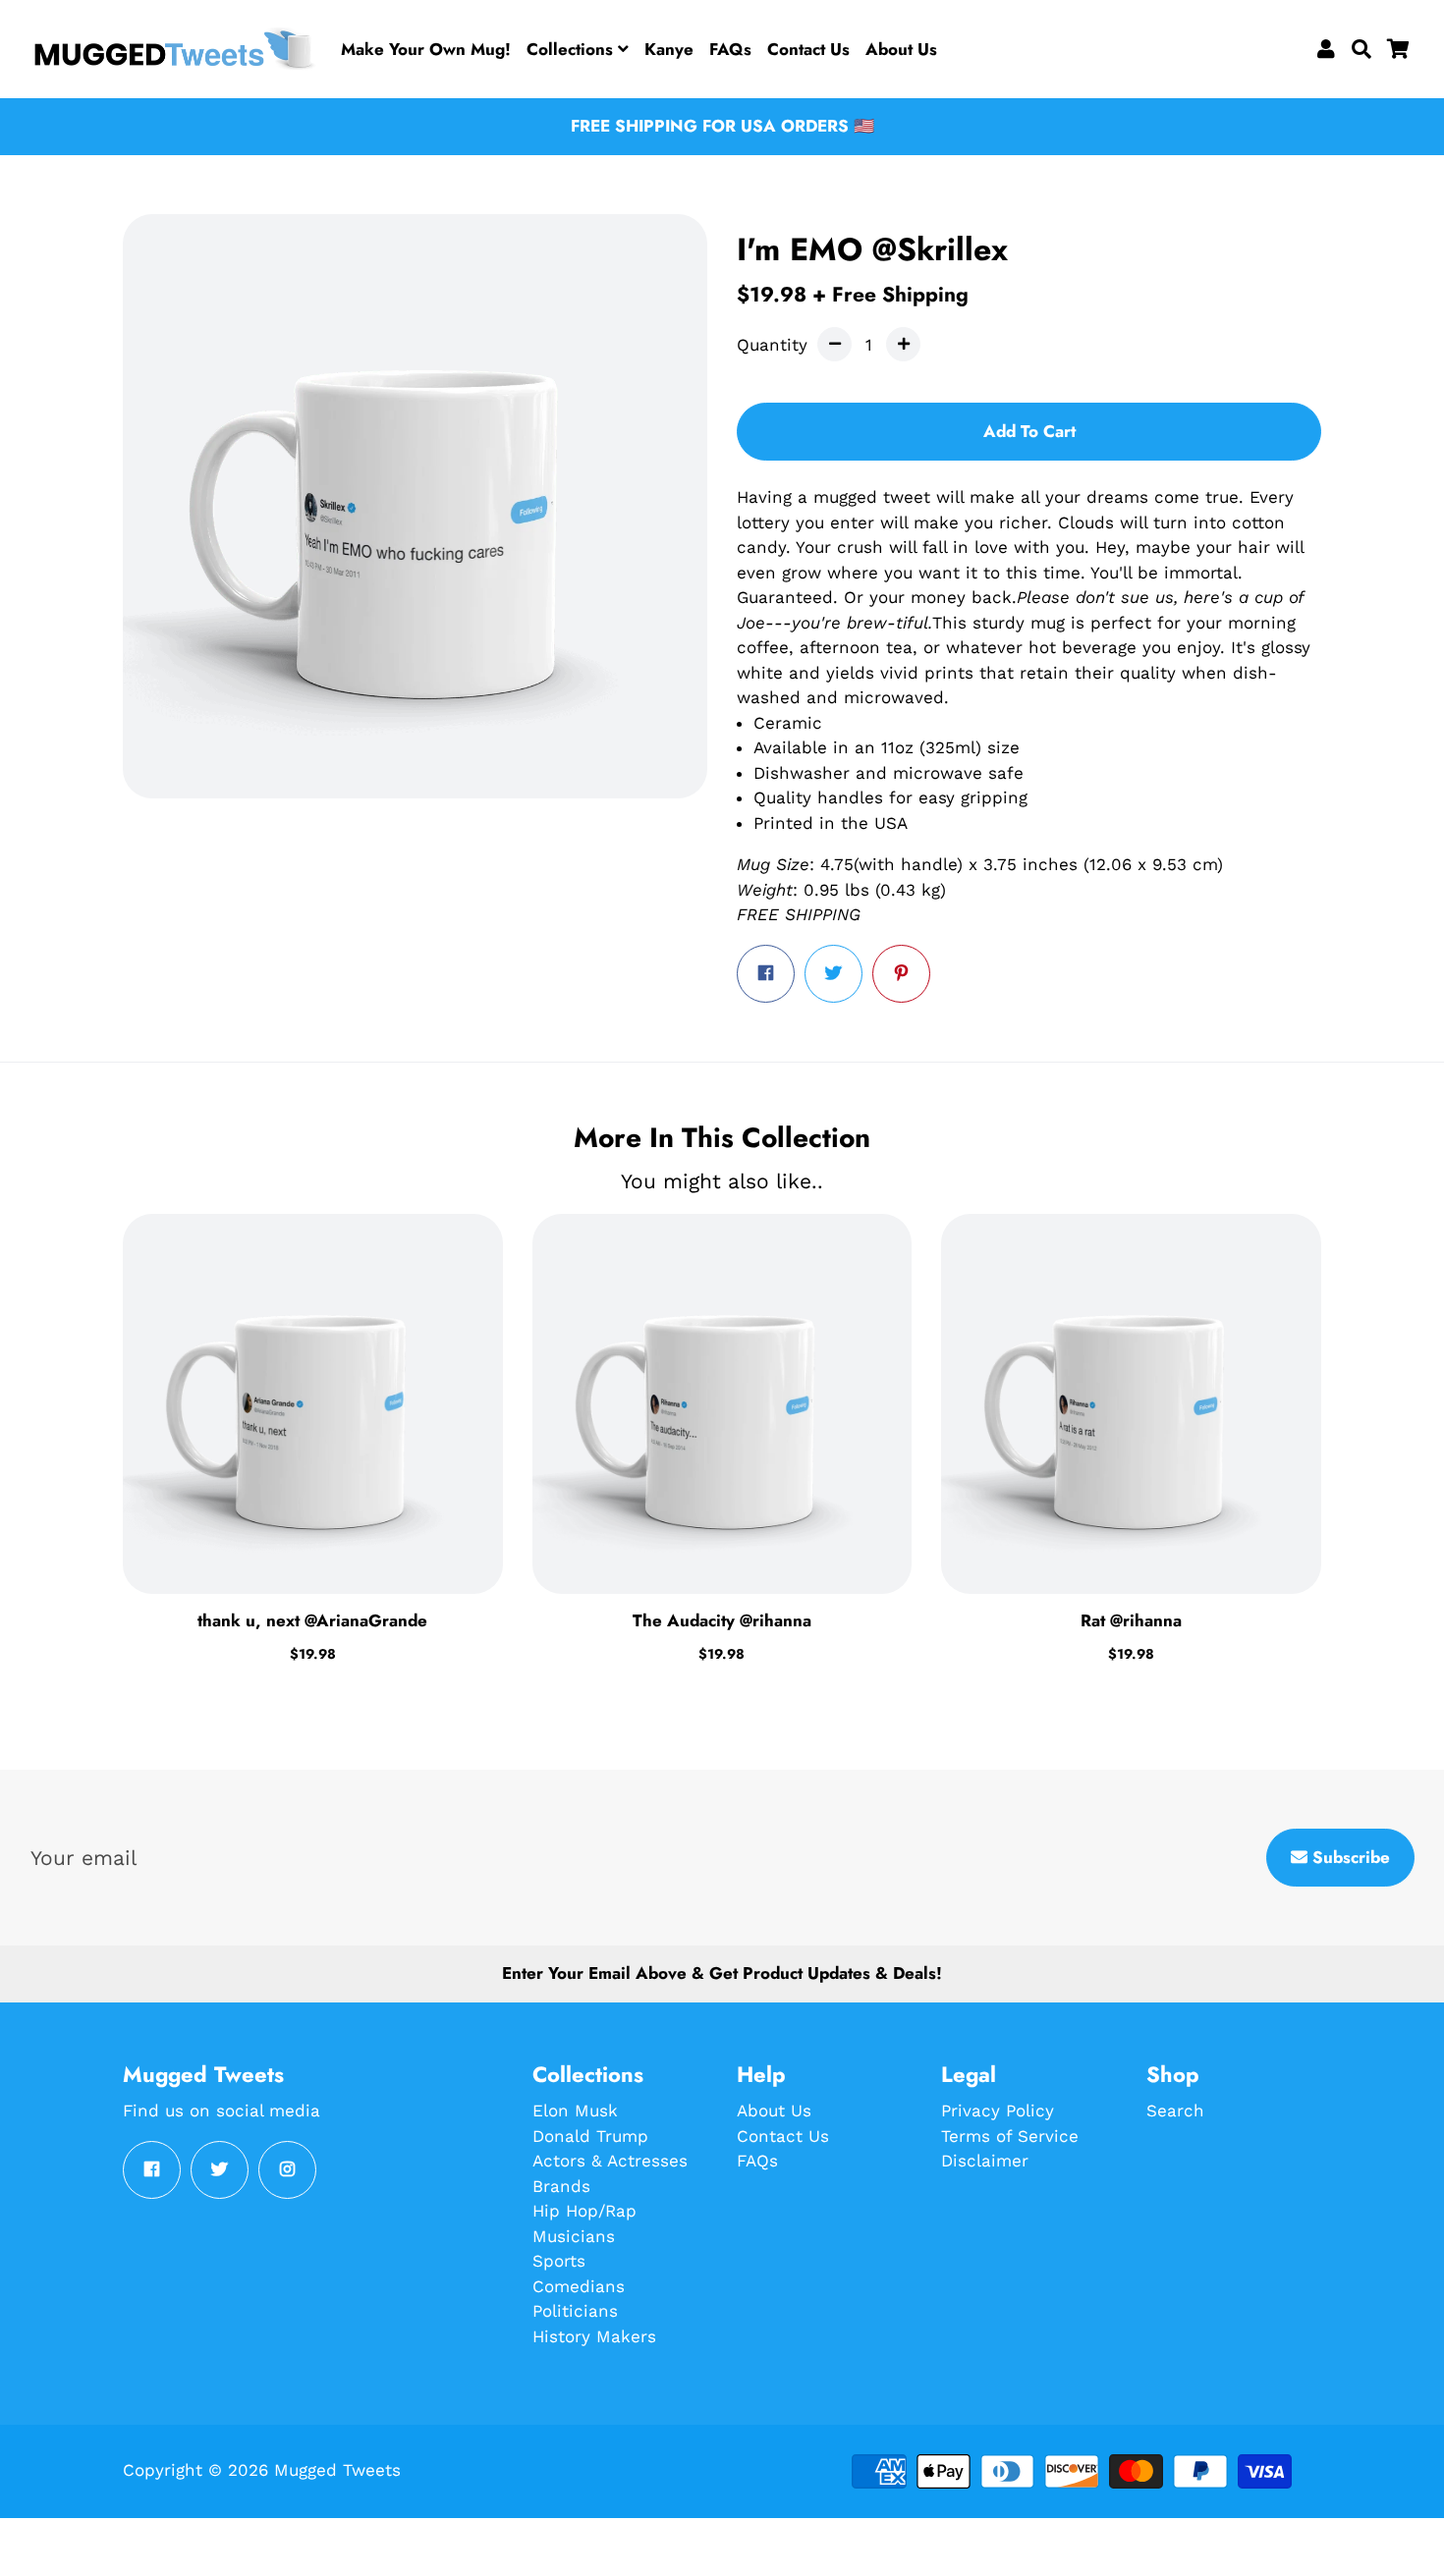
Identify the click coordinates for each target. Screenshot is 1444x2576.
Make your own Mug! (426, 49)
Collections (572, 49)
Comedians (579, 2286)
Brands (561, 2186)
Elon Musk (575, 2110)
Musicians (574, 2236)
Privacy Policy (998, 2110)
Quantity (772, 345)
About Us (901, 49)
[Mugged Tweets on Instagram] (287, 2170)
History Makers (594, 2336)
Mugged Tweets (337, 2470)
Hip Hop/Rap (584, 2211)
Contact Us (808, 49)
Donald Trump (590, 2136)
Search (1175, 2110)
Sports (559, 2261)
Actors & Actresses (610, 2161)
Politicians (575, 2311)
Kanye (669, 49)
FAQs (730, 49)
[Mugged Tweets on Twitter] (220, 2170)
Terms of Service (1010, 2136)
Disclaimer (985, 2161)
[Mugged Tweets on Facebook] (152, 2170)
